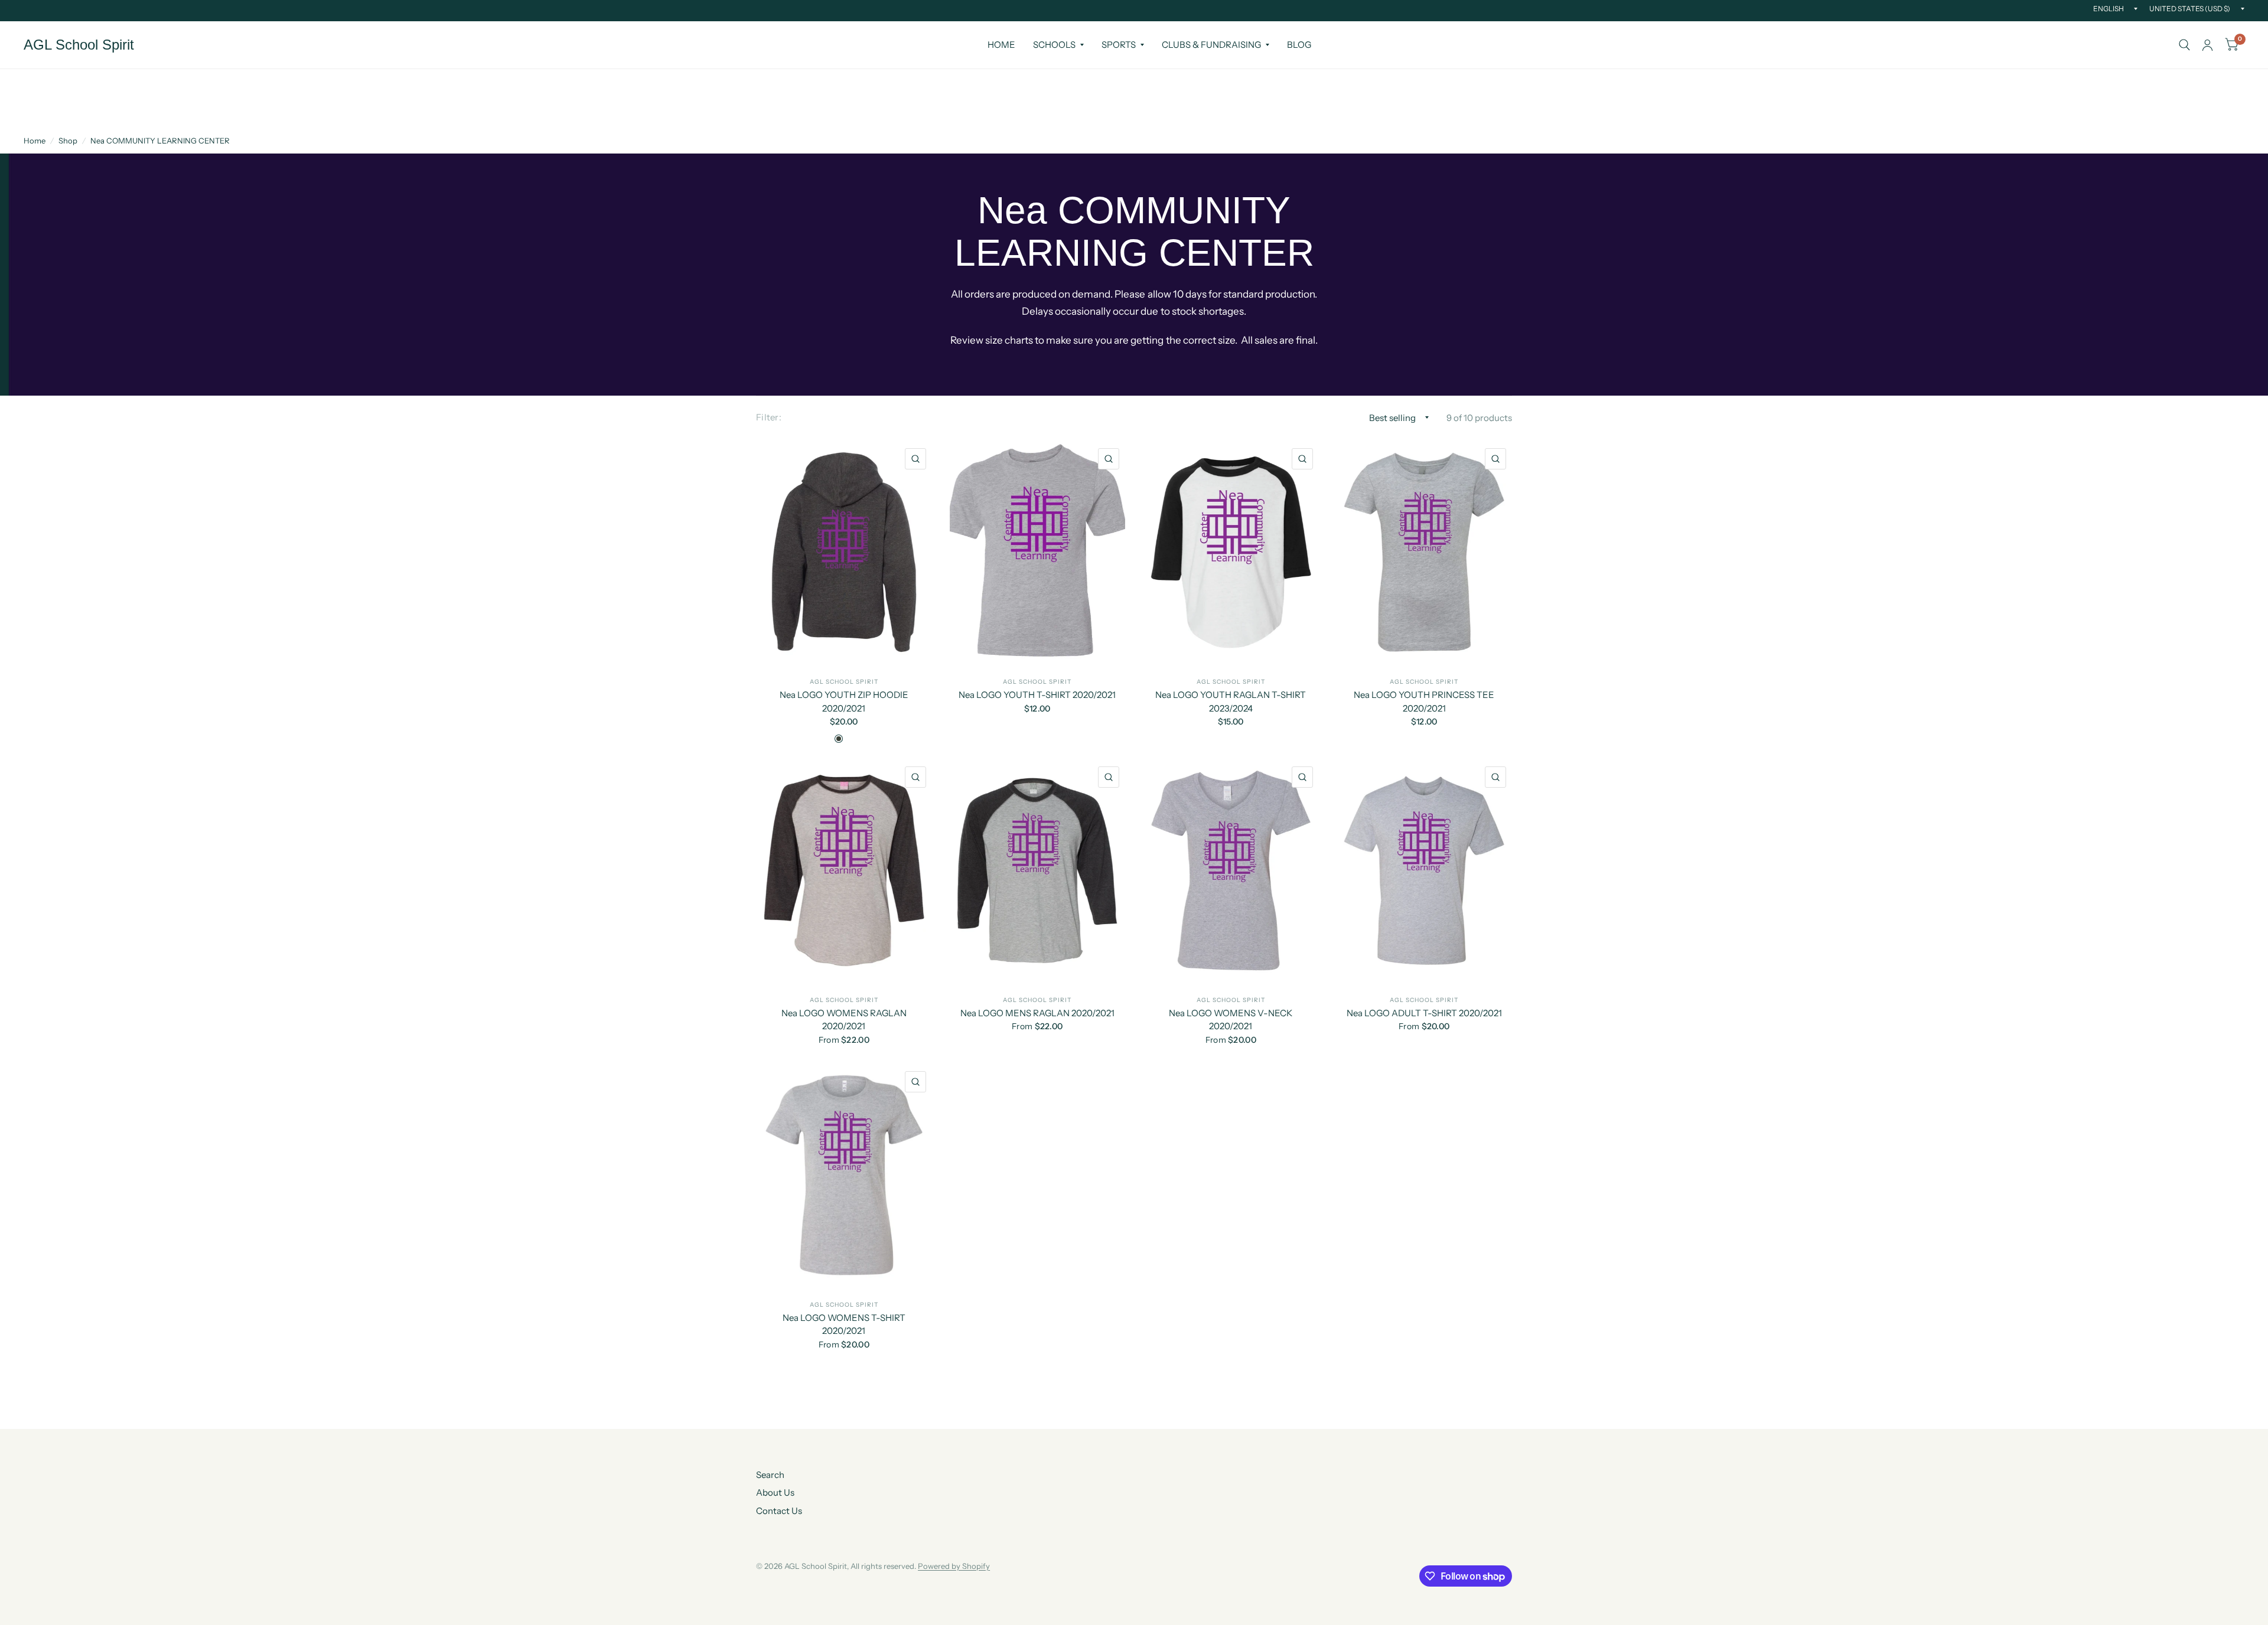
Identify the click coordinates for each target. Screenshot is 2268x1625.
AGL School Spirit (79, 45)
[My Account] (2207, 45)
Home (35, 141)
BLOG (1299, 45)
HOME (1001, 45)
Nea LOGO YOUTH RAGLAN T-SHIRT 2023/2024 (1231, 701)
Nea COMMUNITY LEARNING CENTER (160, 141)
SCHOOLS (1054, 45)
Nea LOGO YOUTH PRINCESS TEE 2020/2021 (1424, 701)
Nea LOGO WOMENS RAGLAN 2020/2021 (844, 1020)
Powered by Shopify (954, 1566)
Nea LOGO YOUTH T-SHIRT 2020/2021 (1037, 695)
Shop (68, 141)
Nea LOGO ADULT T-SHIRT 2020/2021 (1424, 1013)
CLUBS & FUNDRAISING (1211, 45)
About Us (775, 1492)
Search (770, 1475)
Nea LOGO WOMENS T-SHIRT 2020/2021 (844, 1324)
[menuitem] (1001, 45)
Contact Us (779, 1511)
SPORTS (1119, 45)
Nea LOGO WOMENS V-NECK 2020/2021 (1231, 1020)
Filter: (769, 417)
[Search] (2184, 45)
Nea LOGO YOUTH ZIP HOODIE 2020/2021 (844, 701)
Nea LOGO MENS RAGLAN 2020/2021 (1037, 1013)
